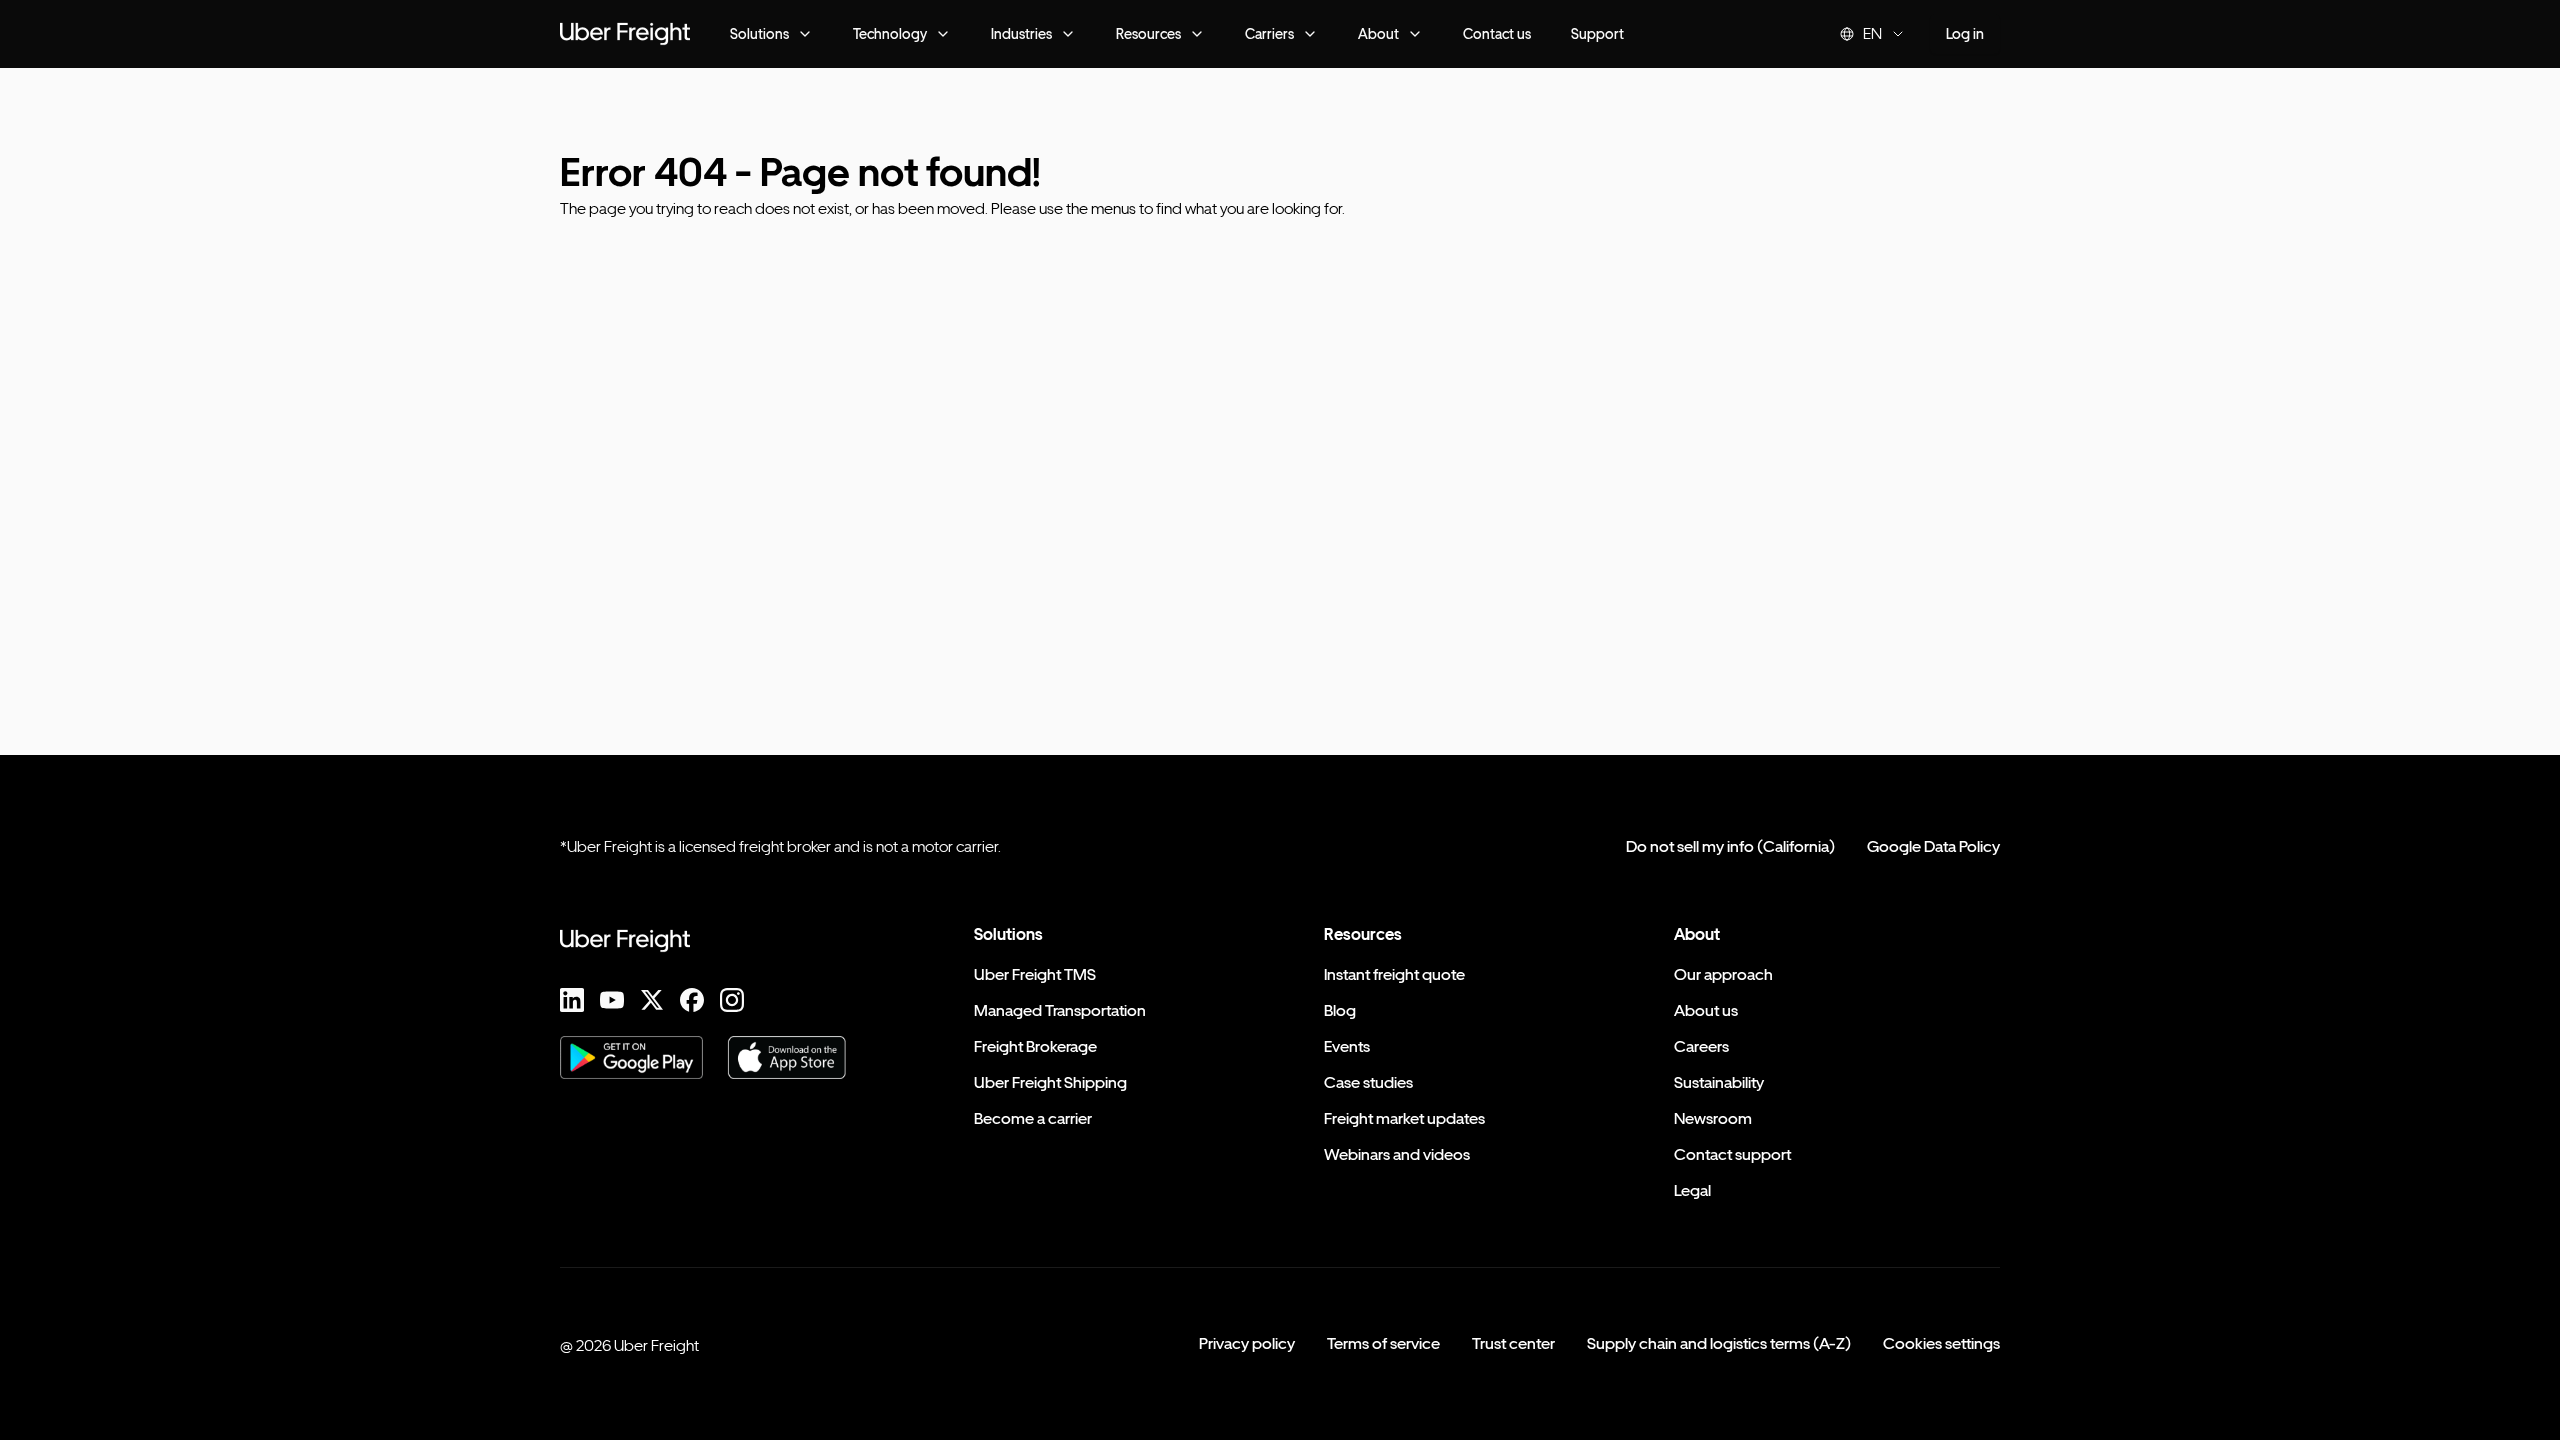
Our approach (1723, 974)
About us (1706, 1010)
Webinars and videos (1397, 1154)
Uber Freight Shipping (1050, 1082)
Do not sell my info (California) (1730, 846)
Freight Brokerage (1035, 1046)
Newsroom (1713, 1118)
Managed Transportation (1060, 1010)
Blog (1340, 1010)
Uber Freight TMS (1035, 974)
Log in (1965, 33)
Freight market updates (1404, 1118)
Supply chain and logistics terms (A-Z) (1719, 1343)
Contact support (1732, 1154)
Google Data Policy (1933, 846)
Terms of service (1383, 1343)
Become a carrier (1033, 1118)
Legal (1692, 1190)
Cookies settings (1941, 1343)
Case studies (1368, 1082)
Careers (1701, 1046)
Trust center (1513, 1343)
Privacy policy (1247, 1343)
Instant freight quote (1394, 974)
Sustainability (1719, 1082)
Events (1347, 1046)
